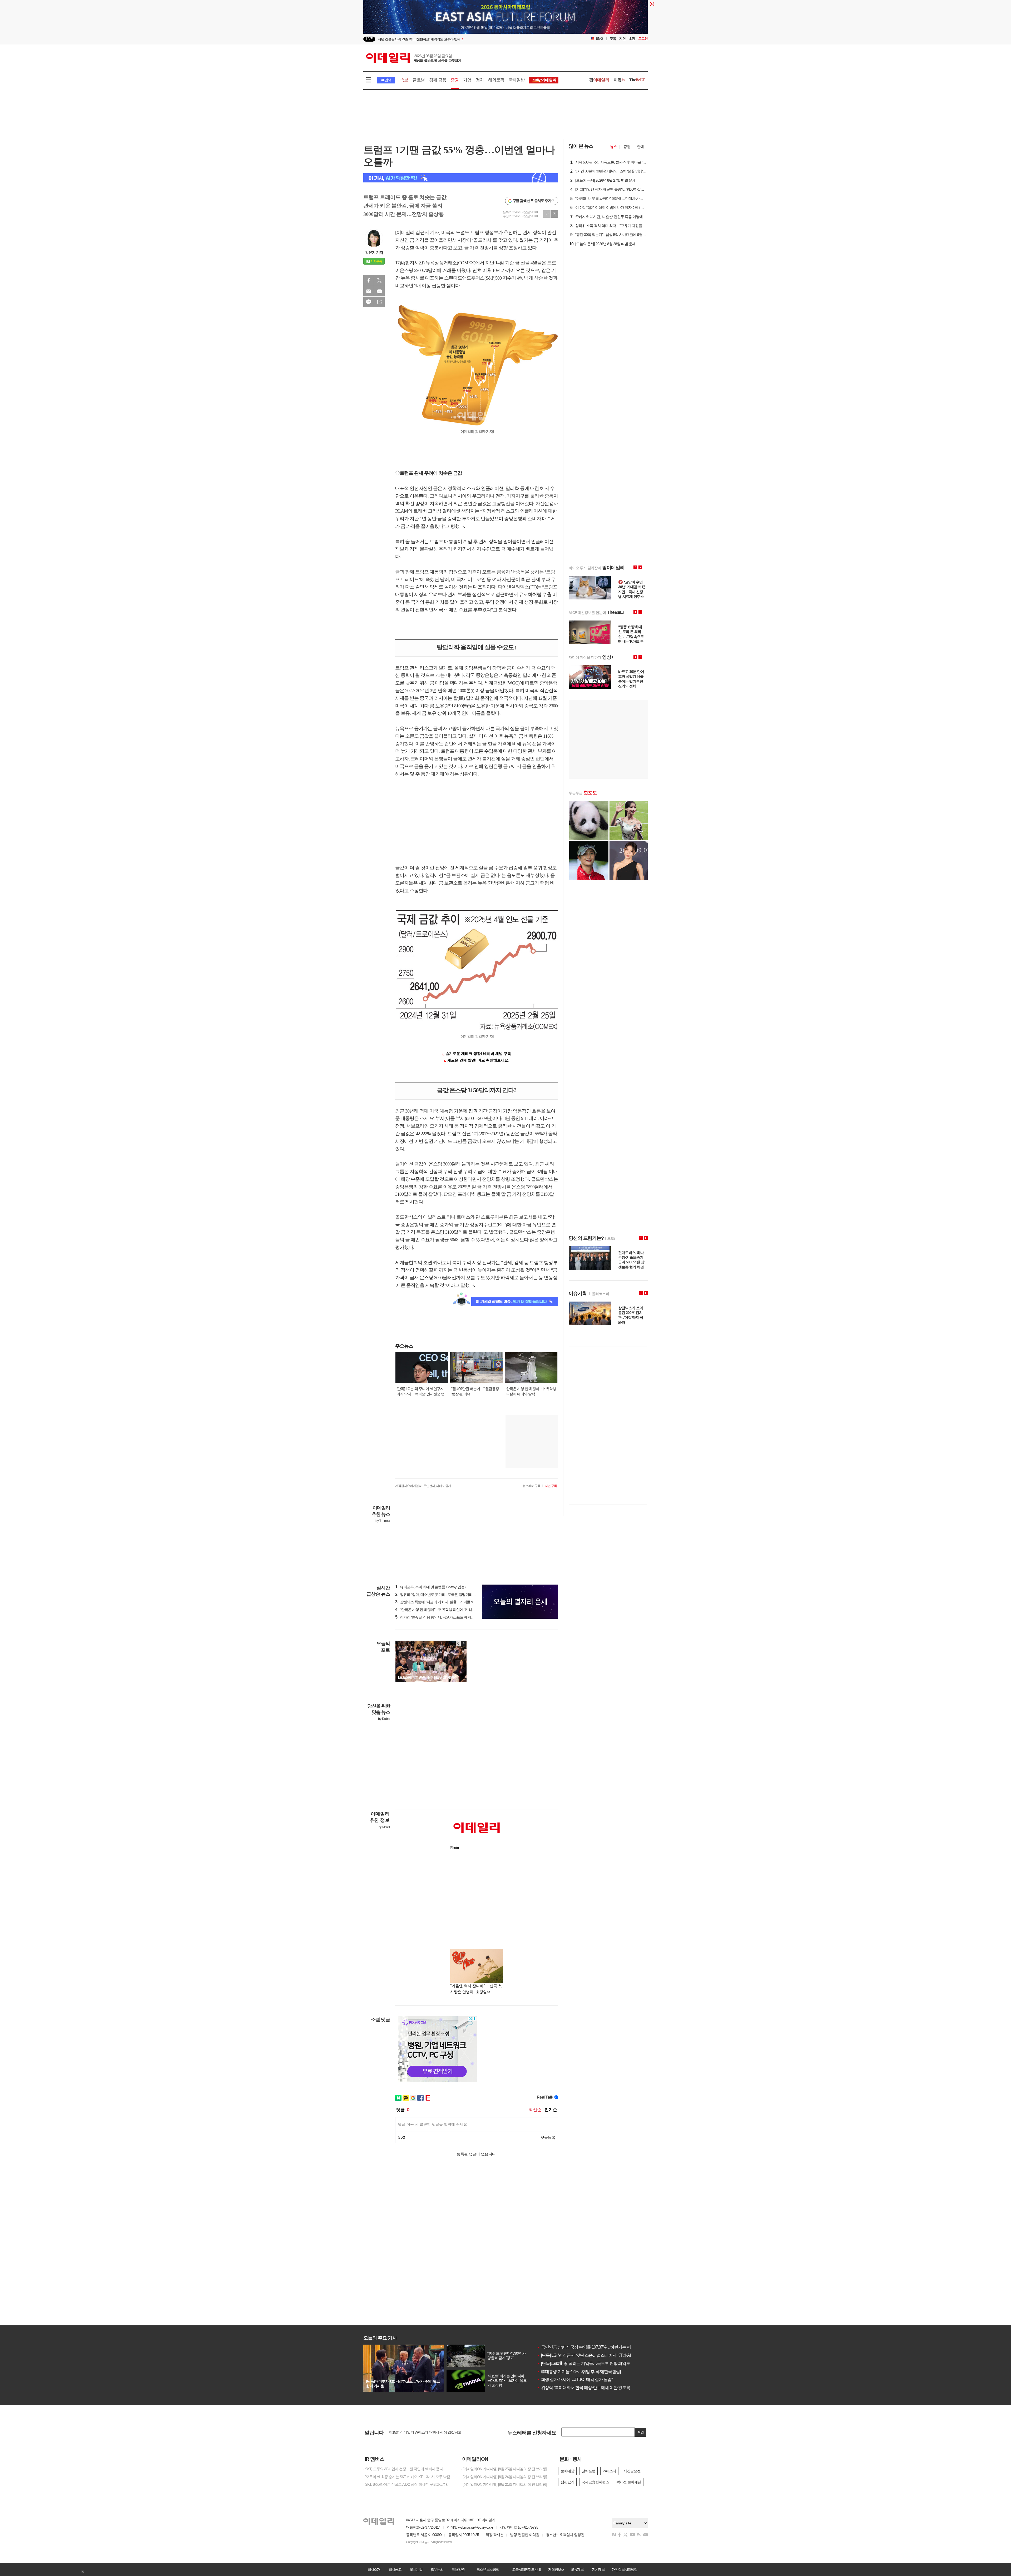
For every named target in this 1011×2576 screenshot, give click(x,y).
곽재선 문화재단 (629, 2482)
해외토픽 (496, 80)
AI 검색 (386, 80)
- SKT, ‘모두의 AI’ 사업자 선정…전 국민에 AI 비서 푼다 (403, 2469)
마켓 (619, 80)
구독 (613, 39)
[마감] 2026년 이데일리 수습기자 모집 (417, 2432)
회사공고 (395, 2569)
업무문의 (437, 2569)
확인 (641, 2432)
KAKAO (369, 302)
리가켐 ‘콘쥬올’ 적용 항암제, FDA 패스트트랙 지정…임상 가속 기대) (448, 1617)
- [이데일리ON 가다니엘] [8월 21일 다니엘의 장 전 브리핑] (504, 2484)
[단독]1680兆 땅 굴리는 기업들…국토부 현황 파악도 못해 (588, 2363)
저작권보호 (556, 2569)
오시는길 (416, 2569)
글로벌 (419, 80)
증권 (455, 80)
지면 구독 (551, 1486)
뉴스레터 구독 (532, 1486)
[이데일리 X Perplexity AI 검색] (461, 178)
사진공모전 (632, 2471)
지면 (622, 39)
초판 (632, 39)
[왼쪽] (458, 1643)
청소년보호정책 (488, 2569)
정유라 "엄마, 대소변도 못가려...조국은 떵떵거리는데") (438, 1595)
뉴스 (613, 147)
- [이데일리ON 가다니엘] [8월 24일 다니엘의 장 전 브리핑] (504, 2477)
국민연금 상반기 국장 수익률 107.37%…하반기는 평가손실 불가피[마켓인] (603, 2347)
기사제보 (598, 2569)
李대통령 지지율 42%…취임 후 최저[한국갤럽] (579, 2372)
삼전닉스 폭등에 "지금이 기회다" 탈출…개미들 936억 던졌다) (444, 1602)
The (637, 80)
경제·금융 (438, 80)
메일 (369, 291)
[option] (463, 39)
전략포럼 (588, 2471)
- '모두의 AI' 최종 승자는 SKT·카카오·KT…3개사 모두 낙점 (407, 2477)
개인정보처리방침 (625, 2569)
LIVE (369, 39)
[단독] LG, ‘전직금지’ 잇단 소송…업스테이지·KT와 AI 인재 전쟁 (593, 2355)
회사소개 (374, 2569)
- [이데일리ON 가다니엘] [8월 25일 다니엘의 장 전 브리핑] (504, 2469)
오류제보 (577, 2569)
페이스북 (369, 280)
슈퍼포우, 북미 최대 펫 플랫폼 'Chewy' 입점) (430, 1587)
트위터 (379, 280)
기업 (467, 80)
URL (379, 302)
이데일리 (414, 58)
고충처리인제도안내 (526, 2569)
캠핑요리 (567, 2482)
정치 (480, 80)
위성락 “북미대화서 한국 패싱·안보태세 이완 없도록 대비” (588, 2388)
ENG (599, 39)
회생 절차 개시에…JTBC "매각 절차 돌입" (575, 2379)
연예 (640, 147)
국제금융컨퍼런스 (595, 2482)
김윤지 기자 (374, 252)
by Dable (384, 1719)
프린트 (379, 291)
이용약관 (458, 2569)
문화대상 (567, 2471)
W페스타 (609, 2471)
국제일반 (517, 80)
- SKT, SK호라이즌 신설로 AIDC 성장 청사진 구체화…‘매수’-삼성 (408, 2484)
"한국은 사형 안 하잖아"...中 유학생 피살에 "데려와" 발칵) (440, 1610)
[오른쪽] (463, 1643)
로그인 (643, 39)
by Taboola (383, 1521)
